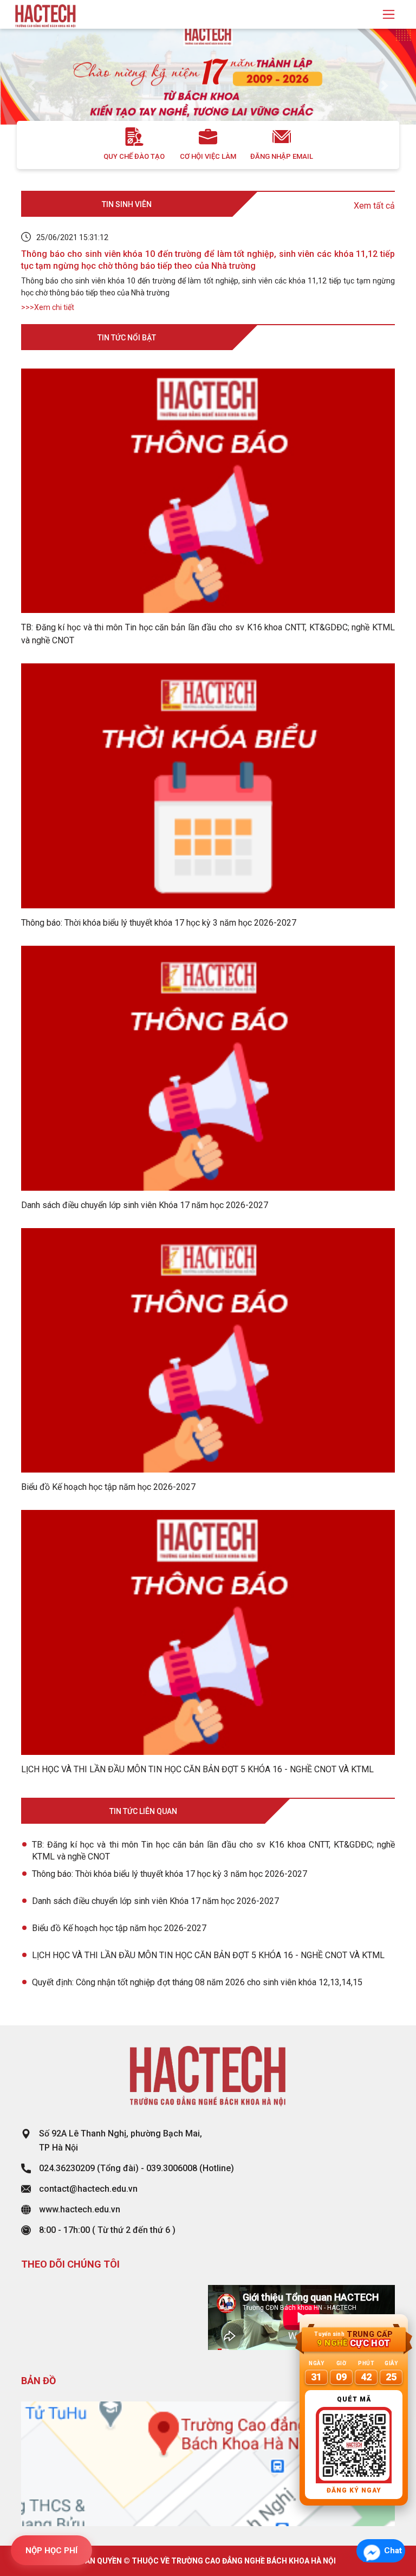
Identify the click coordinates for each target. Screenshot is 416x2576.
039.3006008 (172, 2168)
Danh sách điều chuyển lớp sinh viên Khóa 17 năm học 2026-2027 (155, 1901)
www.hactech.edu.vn (80, 2209)
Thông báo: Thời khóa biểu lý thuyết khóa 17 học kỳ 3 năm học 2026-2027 (170, 1874)
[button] (31, 86)
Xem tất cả (374, 206)
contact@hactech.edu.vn (88, 2189)
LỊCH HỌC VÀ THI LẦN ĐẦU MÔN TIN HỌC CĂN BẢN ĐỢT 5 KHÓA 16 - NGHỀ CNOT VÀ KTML (208, 1955)
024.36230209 (67, 2168)
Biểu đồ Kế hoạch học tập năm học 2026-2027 (119, 1928)
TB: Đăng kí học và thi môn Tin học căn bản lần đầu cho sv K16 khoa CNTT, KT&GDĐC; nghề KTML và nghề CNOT (213, 1851)
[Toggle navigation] (389, 14)
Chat (393, 2551)
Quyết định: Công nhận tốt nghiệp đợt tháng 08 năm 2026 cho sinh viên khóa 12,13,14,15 (197, 1982)
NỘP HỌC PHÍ (51, 2551)
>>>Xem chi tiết (48, 307)
